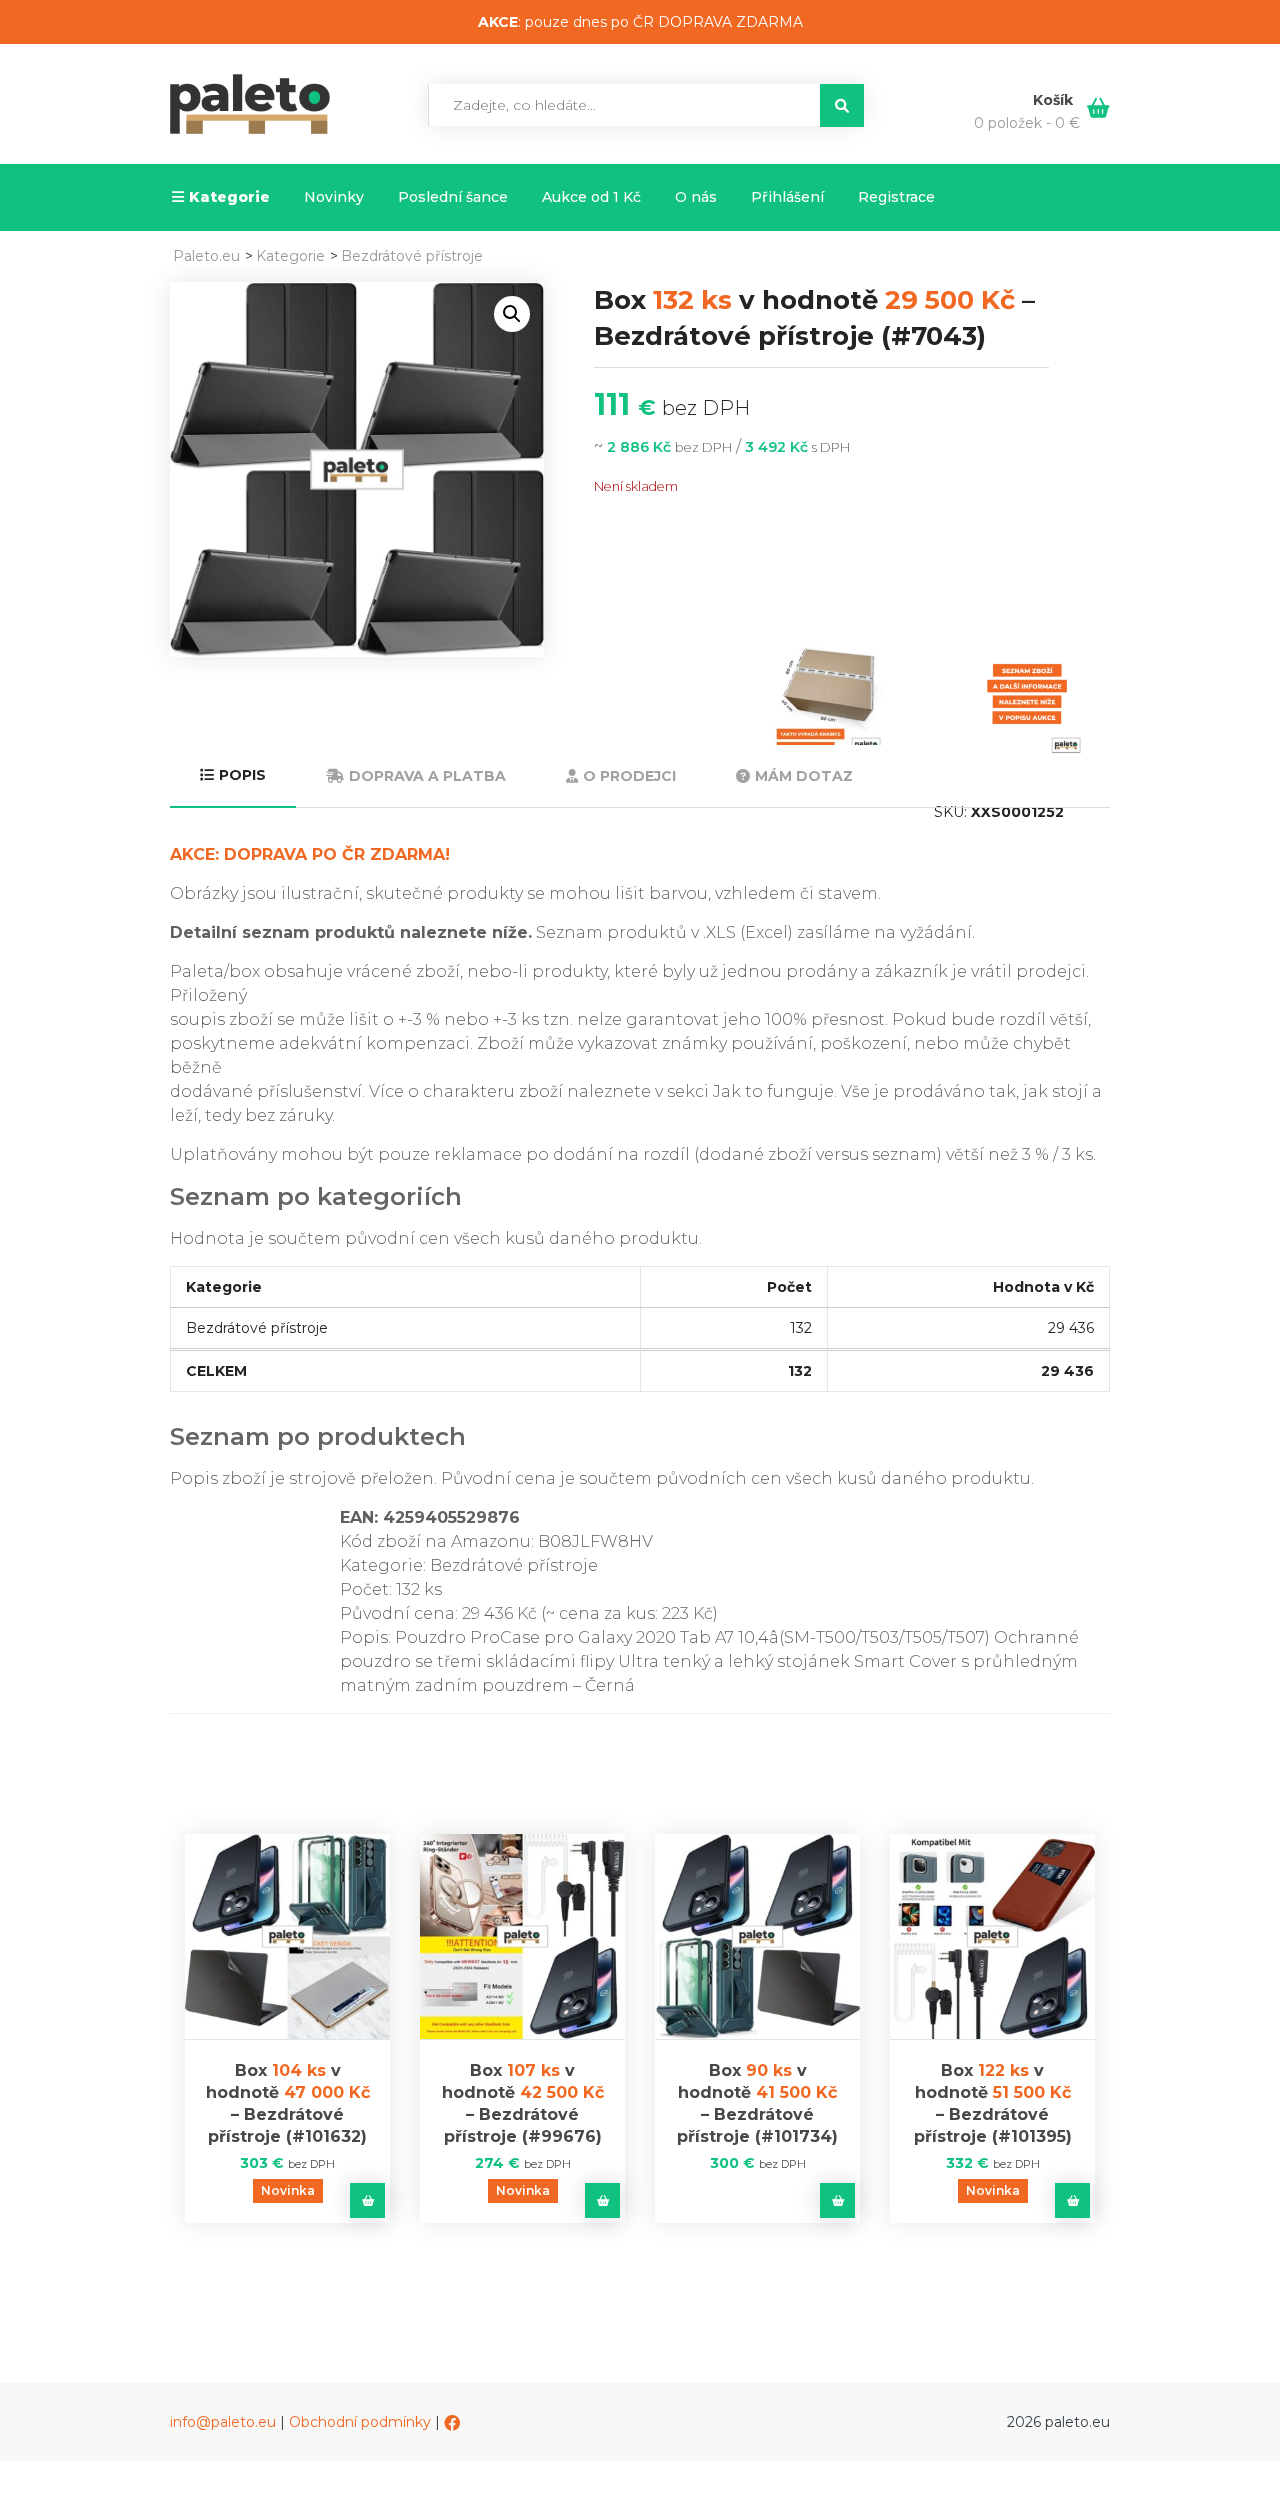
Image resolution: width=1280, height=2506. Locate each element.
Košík (1055, 100)
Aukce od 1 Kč (591, 197)
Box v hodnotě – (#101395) (993, 2103)
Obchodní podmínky (360, 2422)
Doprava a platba (427, 776)
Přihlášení (787, 197)
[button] (512, 314)
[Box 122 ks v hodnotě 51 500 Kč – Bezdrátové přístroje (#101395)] (992, 1936)
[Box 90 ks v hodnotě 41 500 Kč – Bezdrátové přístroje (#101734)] (757, 1936)
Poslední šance (453, 197)
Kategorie (229, 197)
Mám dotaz (804, 776)
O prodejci (629, 776)
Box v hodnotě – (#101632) (288, 2103)
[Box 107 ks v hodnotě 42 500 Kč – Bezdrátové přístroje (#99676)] (522, 1936)
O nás (696, 197)
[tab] (233, 776)
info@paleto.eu (223, 2422)
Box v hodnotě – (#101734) (757, 2103)
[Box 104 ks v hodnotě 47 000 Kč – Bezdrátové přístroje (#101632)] (287, 1936)
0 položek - (1027, 123)
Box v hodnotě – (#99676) (523, 2103)
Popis (242, 775)
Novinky (334, 197)
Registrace (896, 197)
